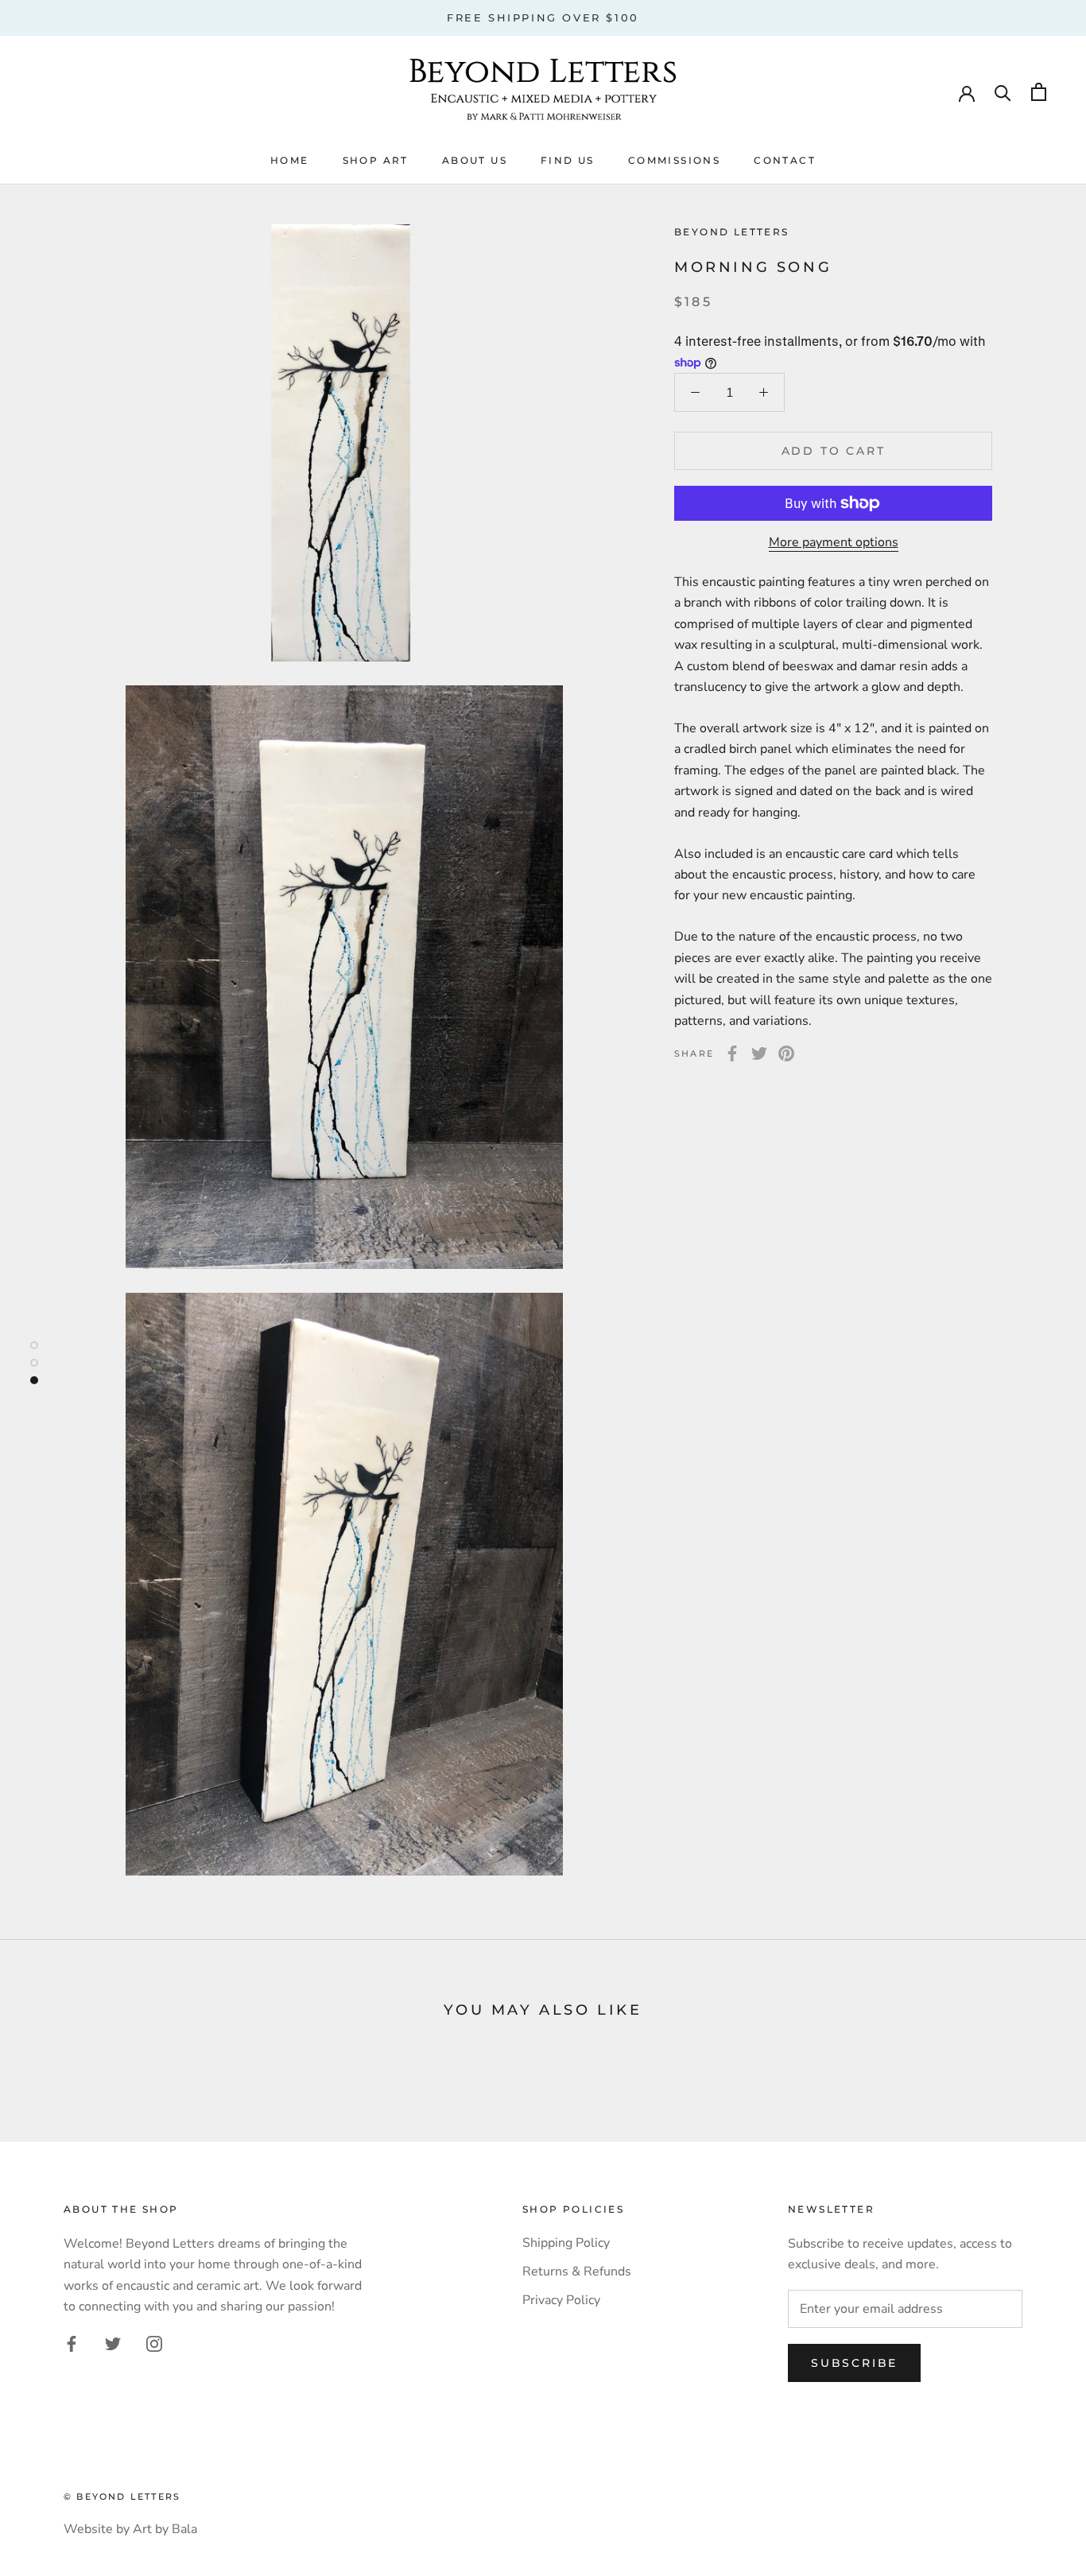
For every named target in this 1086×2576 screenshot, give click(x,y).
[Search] (1003, 92)
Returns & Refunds (577, 2271)
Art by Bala (165, 2529)
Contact (785, 160)
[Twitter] (759, 1053)
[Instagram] (154, 2343)
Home (290, 160)
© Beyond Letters (122, 2496)
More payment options (834, 542)
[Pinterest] (786, 1053)
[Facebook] (732, 1053)
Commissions (674, 160)
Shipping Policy (566, 2243)
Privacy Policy (561, 2300)
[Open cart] (1039, 92)
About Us (475, 160)
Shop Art (376, 160)
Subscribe (854, 2363)
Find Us (568, 160)
